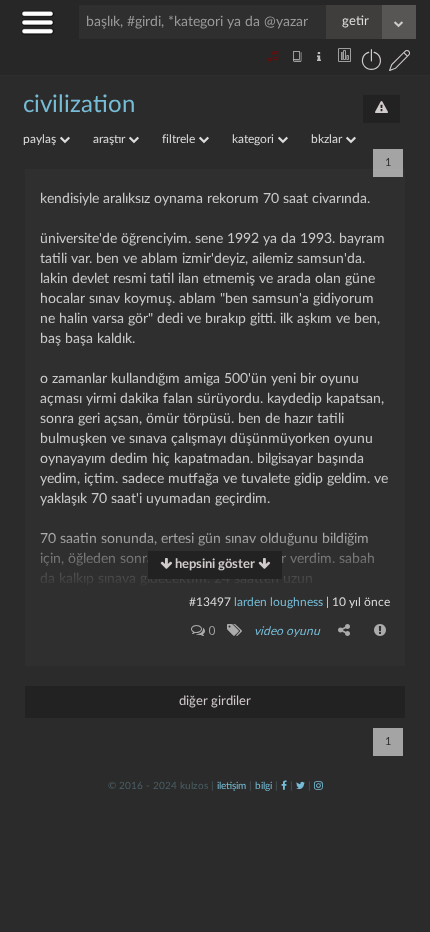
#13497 (210, 602)
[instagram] (318, 786)
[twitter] (300, 786)
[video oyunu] (233, 630)
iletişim (231, 786)
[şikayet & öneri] (381, 109)
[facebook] (284, 786)
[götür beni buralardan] (395, 830)
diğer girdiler (215, 701)
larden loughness (278, 602)
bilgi (263, 786)
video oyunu (287, 631)
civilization (79, 105)
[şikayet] (381, 630)
